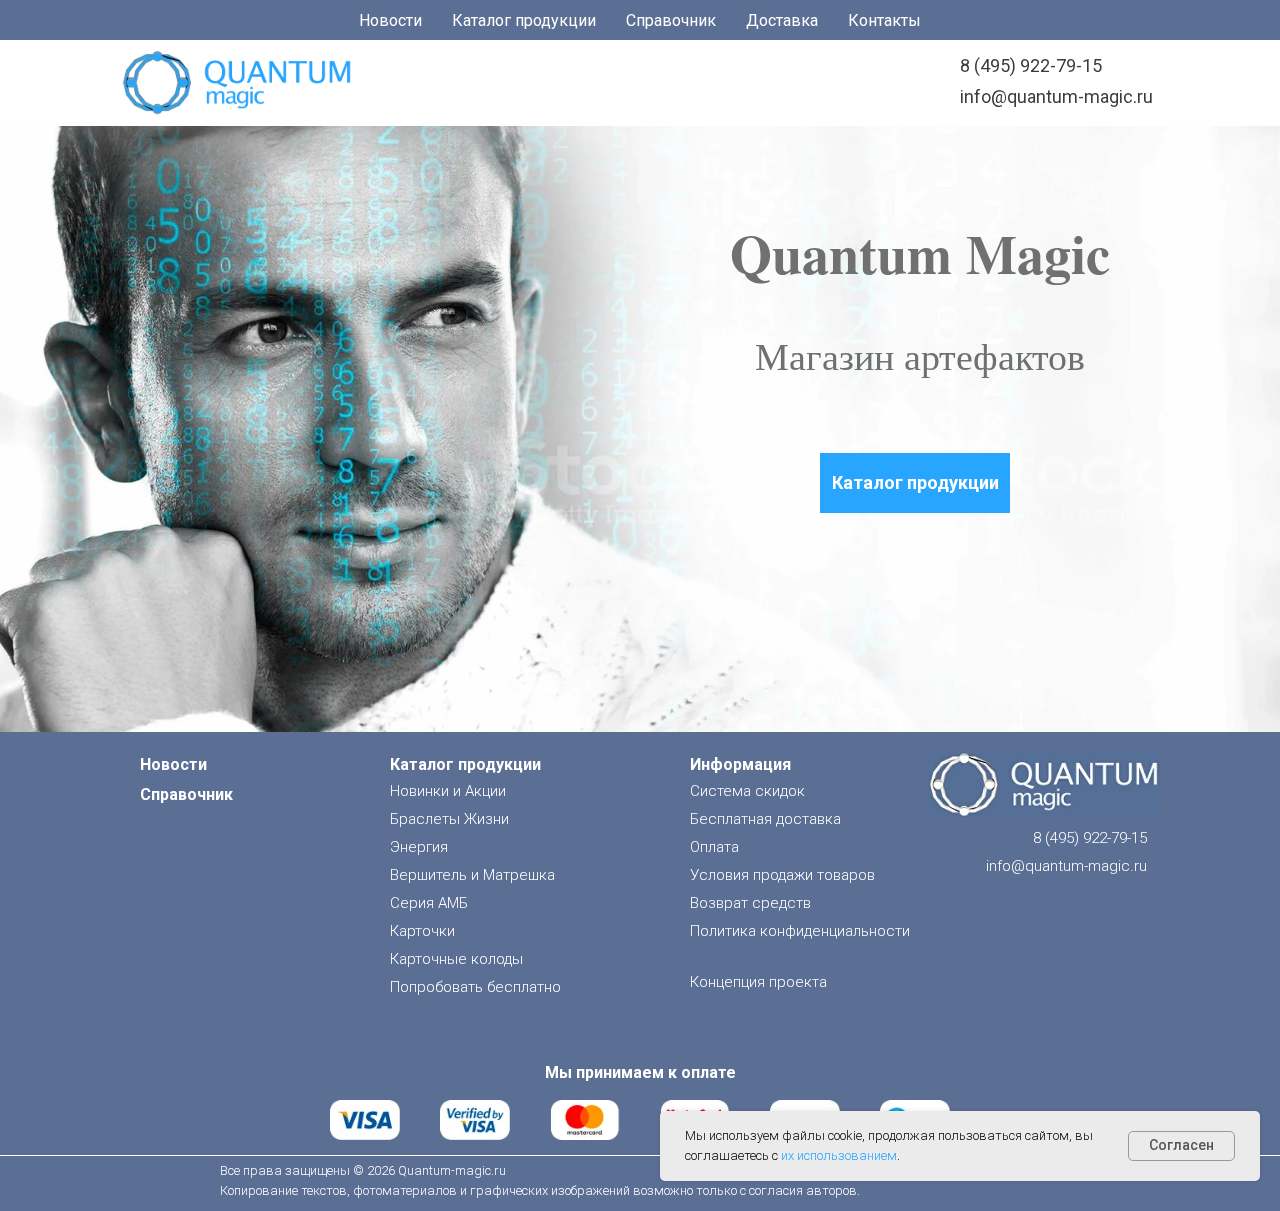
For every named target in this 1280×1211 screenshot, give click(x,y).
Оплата (714, 847)
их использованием (839, 1155)
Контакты (884, 20)
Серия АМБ (429, 903)
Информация (740, 764)
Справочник (671, 20)
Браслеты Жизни (449, 819)
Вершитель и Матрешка (472, 875)
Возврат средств (750, 903)
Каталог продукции (524, 20)
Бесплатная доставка (765, 819)
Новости (390, 20)
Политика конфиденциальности (800, 931)
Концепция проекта (758, 982)
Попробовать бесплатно (475, 987)
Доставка (782, 20)
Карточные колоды (456, 959)
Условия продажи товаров (782, 875)
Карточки (422, 931)
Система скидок (747, 791)
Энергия (419, 847)
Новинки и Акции (448, 791)
